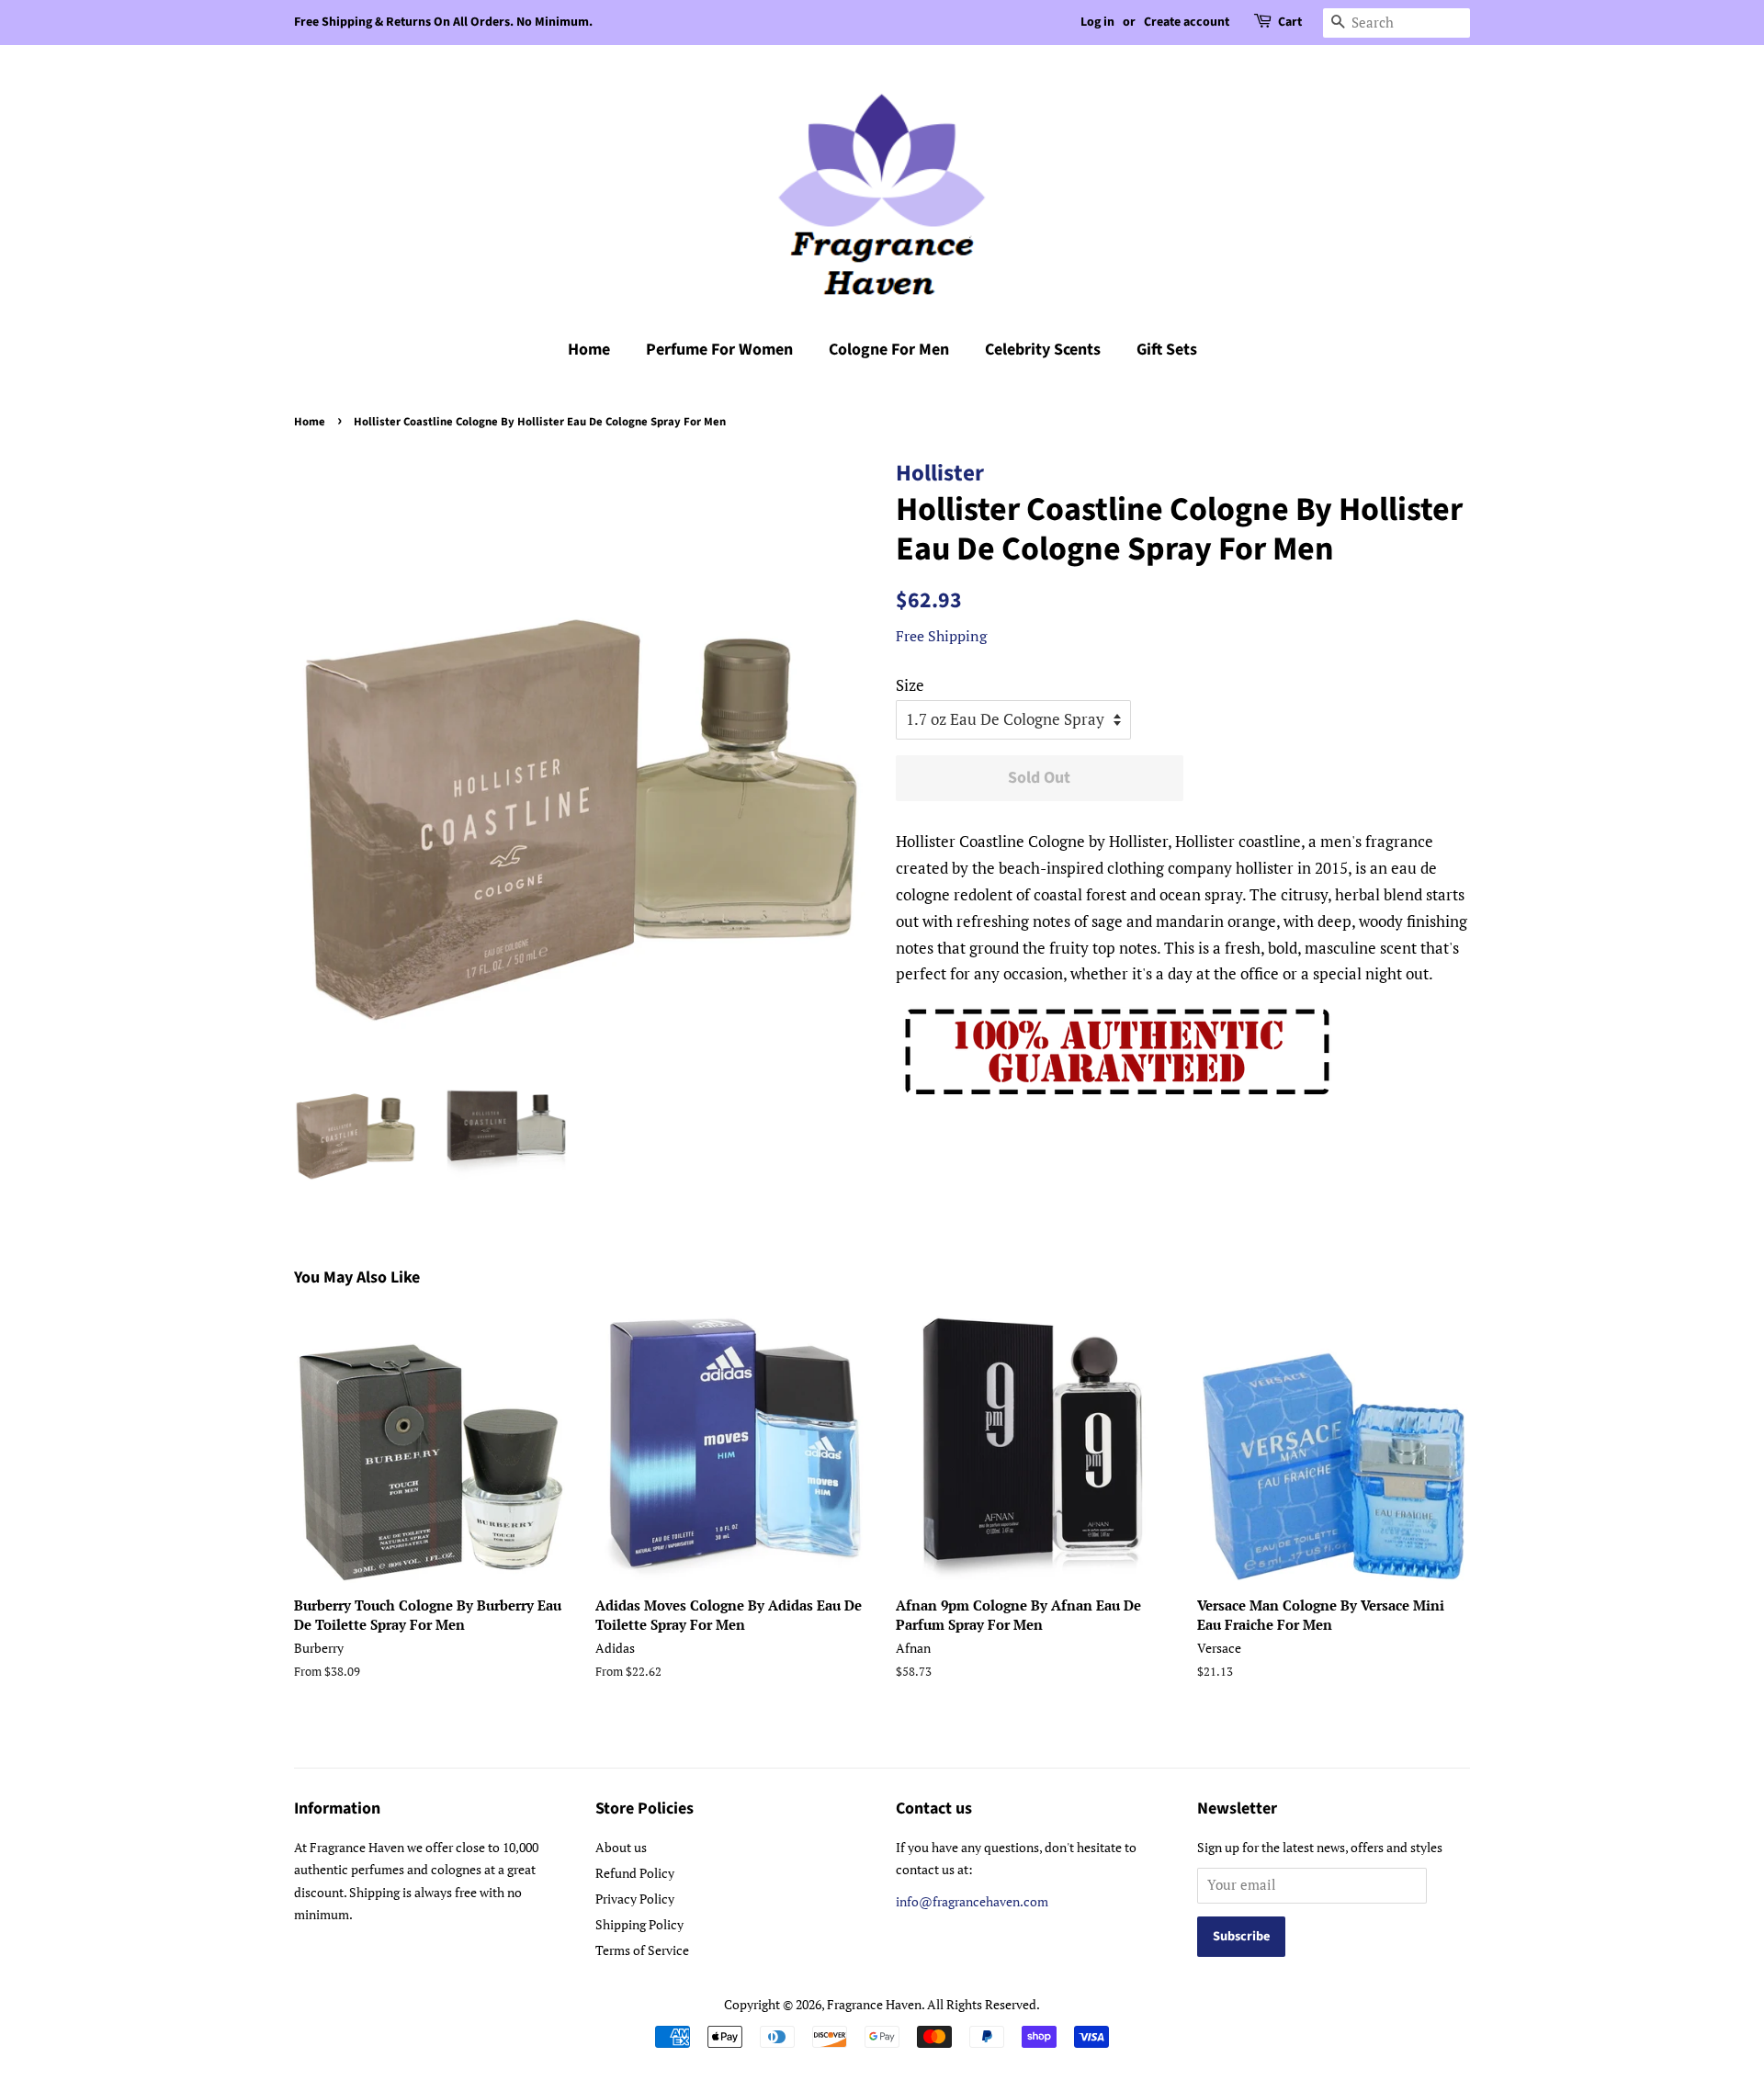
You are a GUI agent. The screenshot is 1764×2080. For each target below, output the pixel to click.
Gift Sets (1167, 350)
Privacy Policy (635, 1899)
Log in (1097, 22)
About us (621, 1847)
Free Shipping (941, 636)
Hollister (940, 473)
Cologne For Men (889, 350)
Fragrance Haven (874, 2004)
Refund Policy (635, 1873)
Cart (1290, 22)
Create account (1187, 22)
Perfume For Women (719, 350)
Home (589, 350)
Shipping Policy (639, 1924)
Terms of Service (642, 1950)
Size (910, 685)
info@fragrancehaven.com (972, 1901)
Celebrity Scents (1043, 350)
